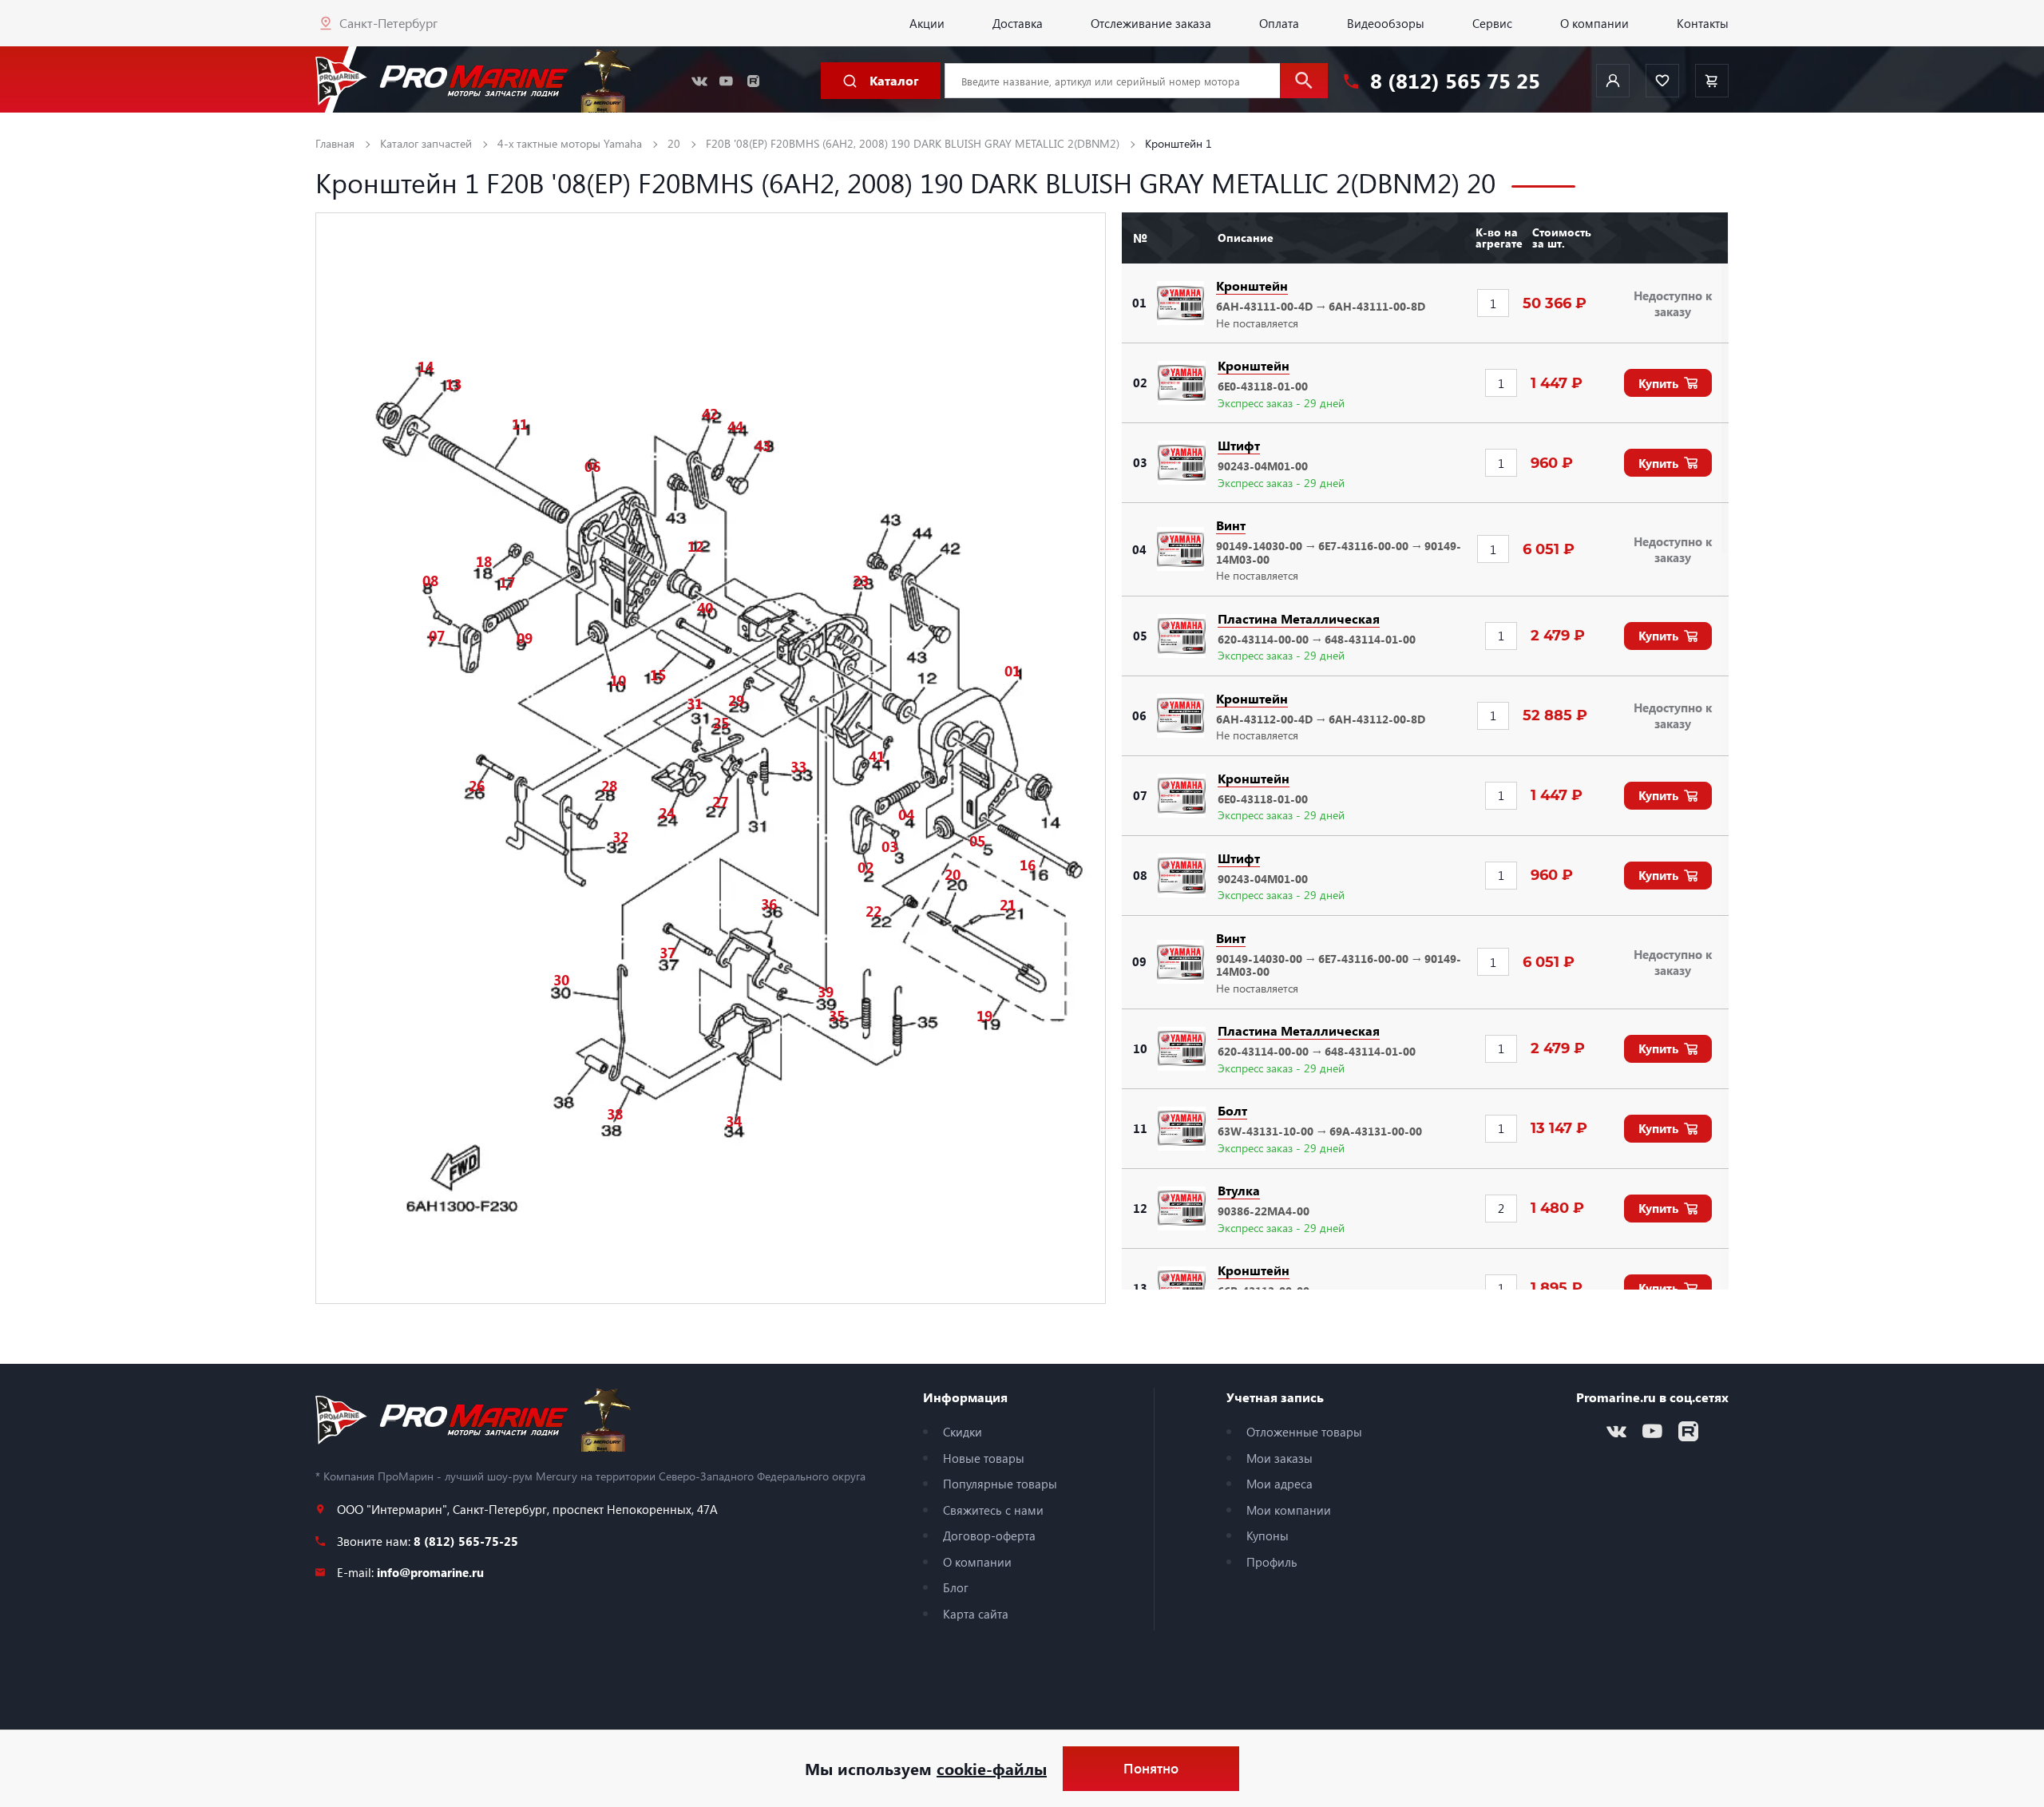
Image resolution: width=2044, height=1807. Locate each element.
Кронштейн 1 (1178, 143)
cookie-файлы (992, 1768)
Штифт (1239, 445)
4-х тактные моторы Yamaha (570, 143)
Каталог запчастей (426, 143)
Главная (335, 143)
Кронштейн (1252, 285)
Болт (1232, 1110)
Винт (1231, 525)
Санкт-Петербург (388, 23)
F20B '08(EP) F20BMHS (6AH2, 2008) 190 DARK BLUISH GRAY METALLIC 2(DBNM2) (913, 143)
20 (674, 143)
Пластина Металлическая (1299, 618)
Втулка (1239, 1190)
